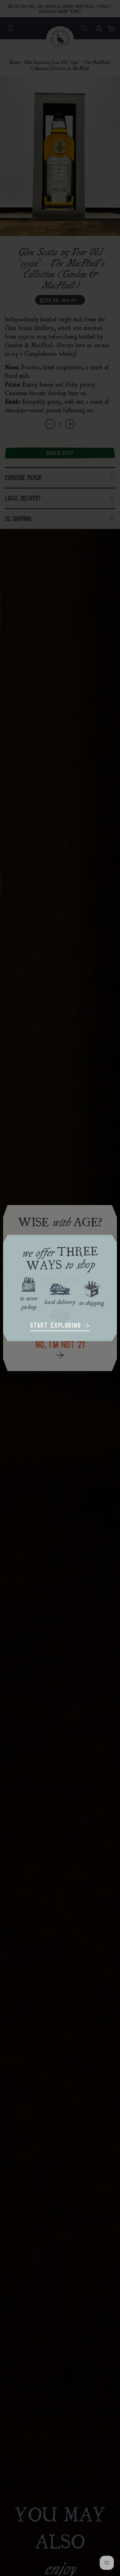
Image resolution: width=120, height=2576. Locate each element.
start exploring (57, 1326)
